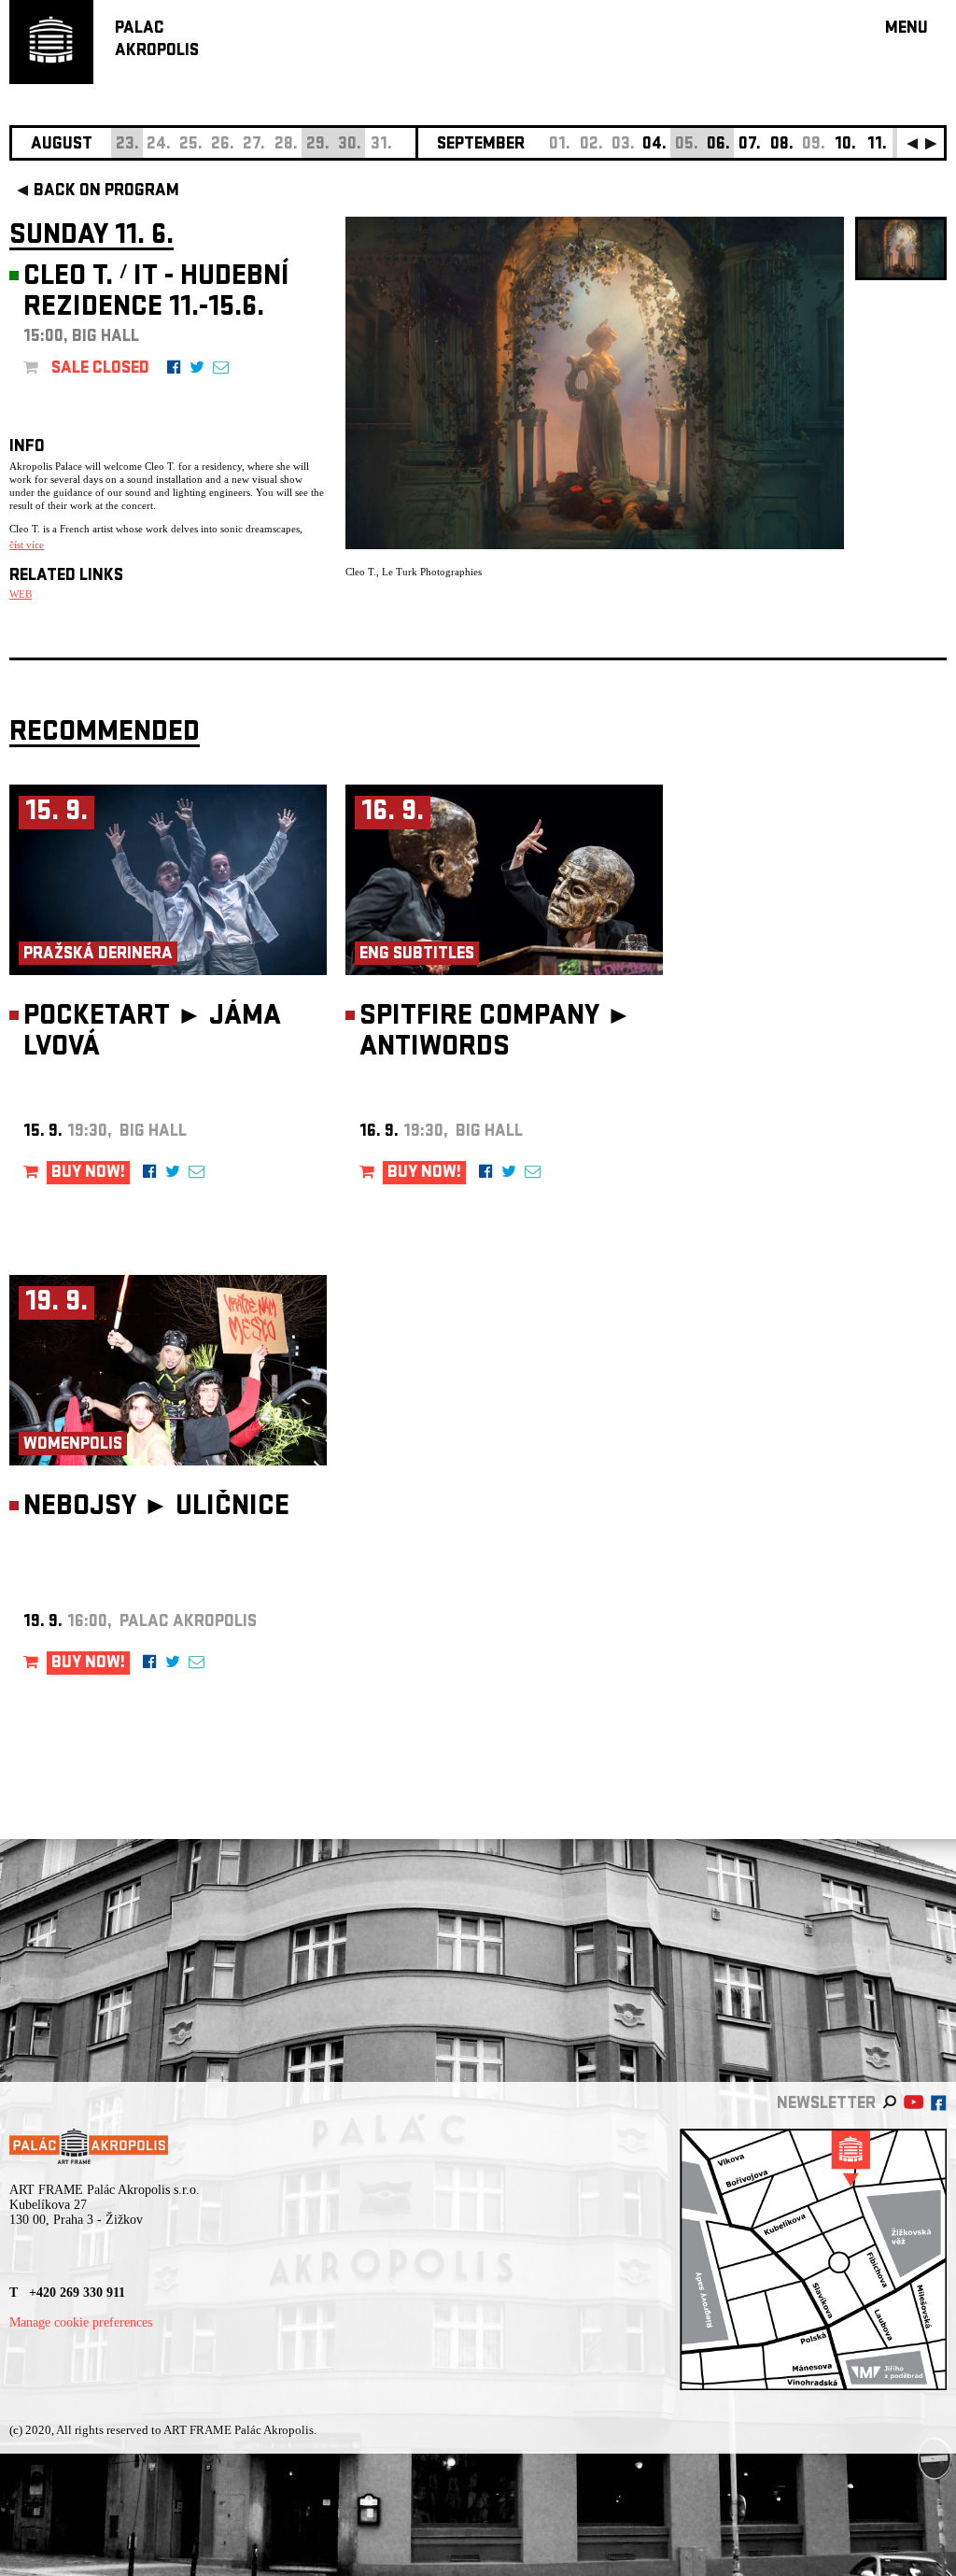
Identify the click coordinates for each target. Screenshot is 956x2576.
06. (718, 145)
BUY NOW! (88, 1174)
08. (782, 145)
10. (845, 145)
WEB (21, 594)
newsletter (826, 2105)
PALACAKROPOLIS (157, 41)
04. (654, 145)
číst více (27, 545)
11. (877, 145)
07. (750, 145)
